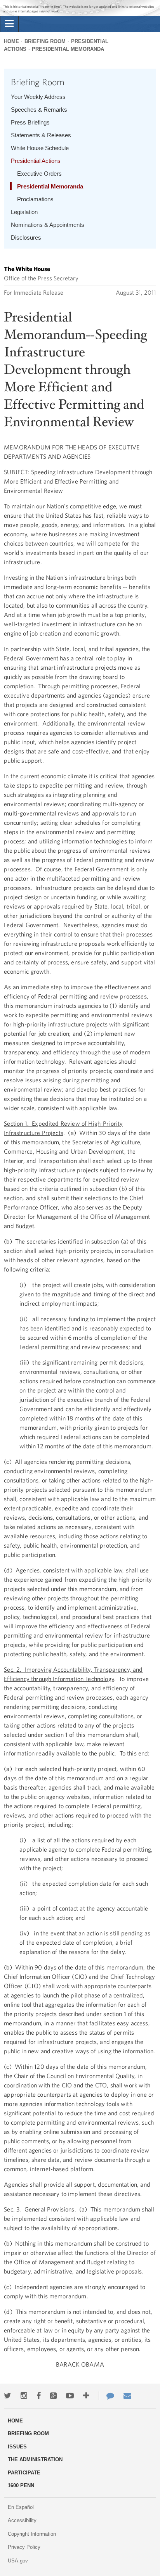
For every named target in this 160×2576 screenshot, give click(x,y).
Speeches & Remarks (39, 110)
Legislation (24, 212)
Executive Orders (39, 174)
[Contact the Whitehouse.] (106, 2396)
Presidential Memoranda (68, 49)
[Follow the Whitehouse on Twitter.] (8, 2396)
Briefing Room (45, 41)
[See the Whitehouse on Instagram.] (24, 2396)
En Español (21, 2507)
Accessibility (22, 2520)
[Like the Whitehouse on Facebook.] (39, 2396)
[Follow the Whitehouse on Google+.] (53, 2396)
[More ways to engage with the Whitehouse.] (86, 2396)
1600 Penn (21, 2485)
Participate (24, 2473)
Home (11, 41)
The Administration (35, 2459)
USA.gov (18, 2561)
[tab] (9, 24)
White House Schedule (40, 148)
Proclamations (35, 199)
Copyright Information (32, 2534)
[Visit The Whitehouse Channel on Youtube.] (70, 2396)
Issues (17, 2447)
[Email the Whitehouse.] (127, 2396)
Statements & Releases (41, 135)
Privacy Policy (24, 2547)
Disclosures (26, 238)
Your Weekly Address (38, 97)
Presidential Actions (36, 161)
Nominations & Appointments (48, 225)
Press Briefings (30, 122)
